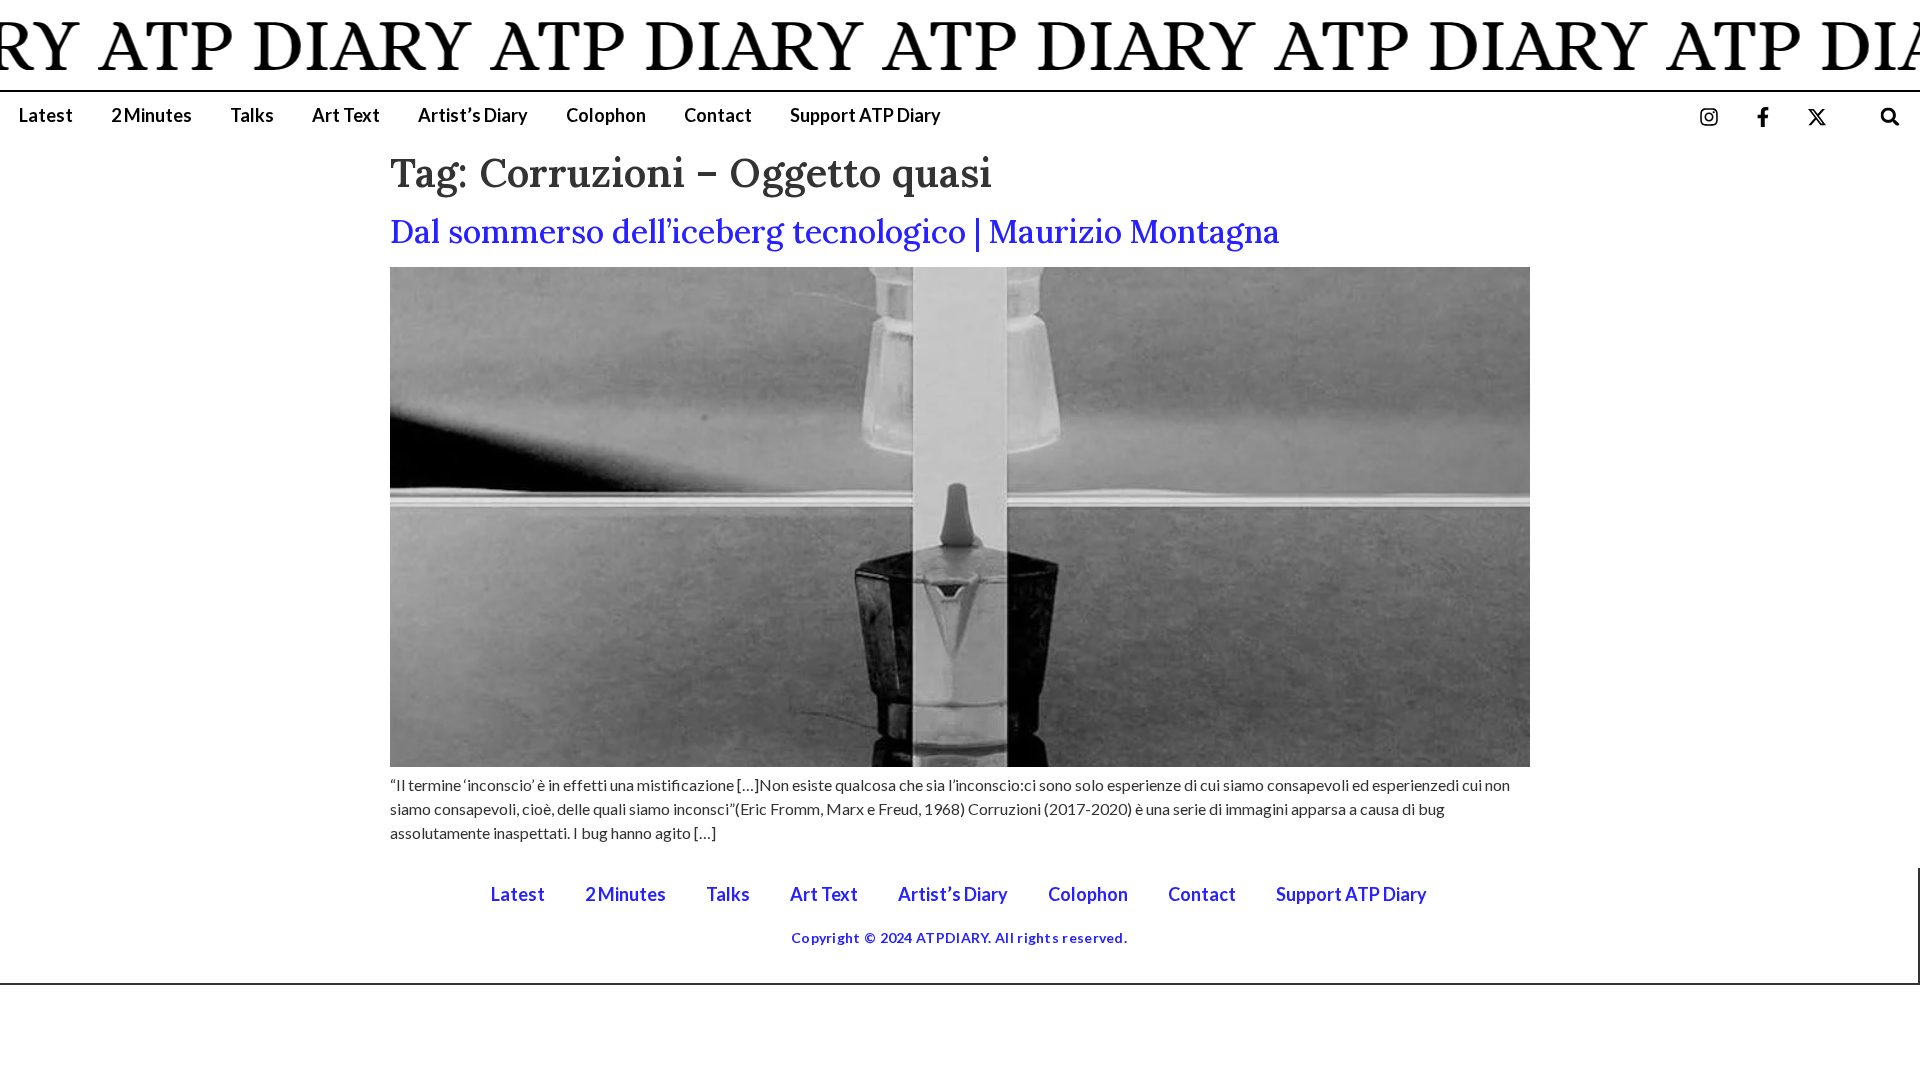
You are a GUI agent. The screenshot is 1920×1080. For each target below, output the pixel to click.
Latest (46, 115)
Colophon (606, 115)
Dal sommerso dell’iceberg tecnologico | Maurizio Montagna (835, 231)
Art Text (346, 115)
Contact (718, 115)
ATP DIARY (262, 45)
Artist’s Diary (473, 115)
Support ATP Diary (865, 115)
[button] (1890, 116)
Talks (252, 115)
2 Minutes (151, 115)
